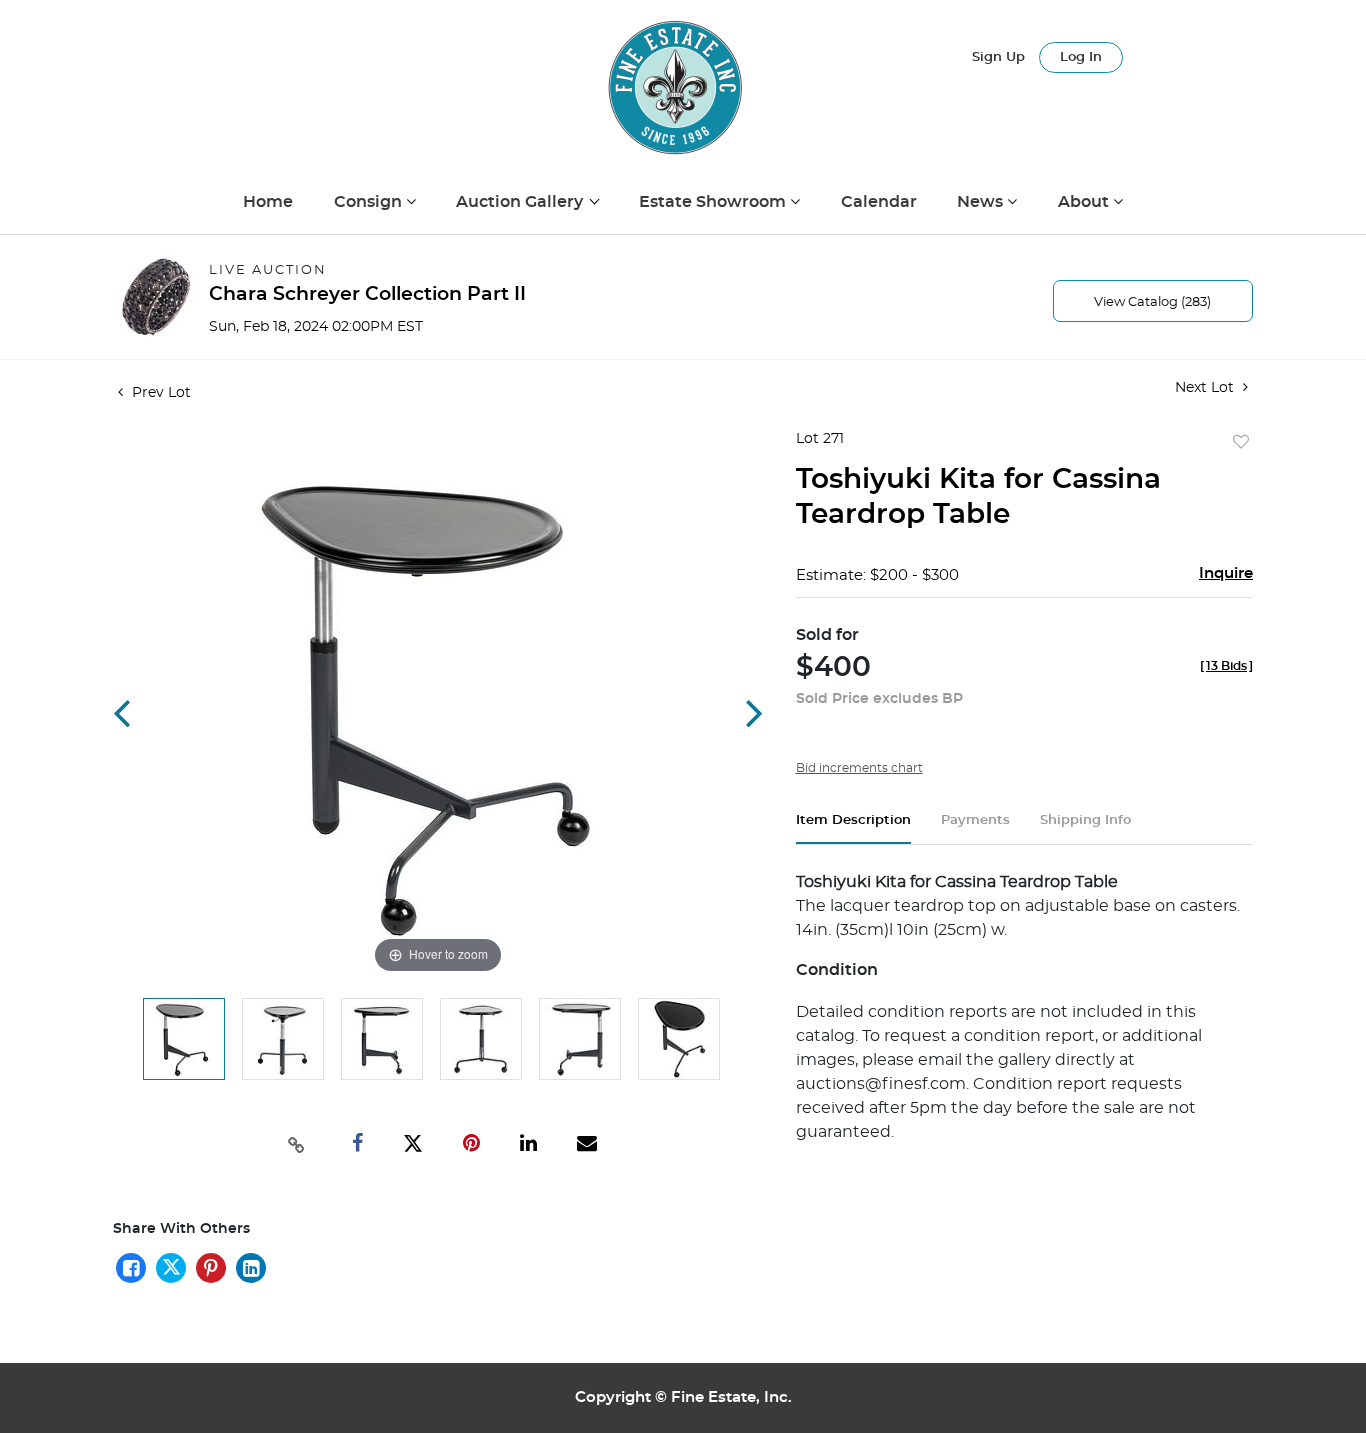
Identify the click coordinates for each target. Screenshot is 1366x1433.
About (1085, 202)
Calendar (879, 202)
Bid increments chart (859, 768)
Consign (370, 202)
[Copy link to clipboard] (297, 1143)
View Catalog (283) (1152, 302)
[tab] (853, 828)
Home (268, 202)
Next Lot (1206, 388)
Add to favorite (1241, 443)
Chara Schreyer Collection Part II (367, 294)
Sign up (998, 57)
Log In (1081, 57)
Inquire (1226, 573)
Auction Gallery (521, 202)
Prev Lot (159, 393)
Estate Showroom (714, 202)
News (982, 202)
